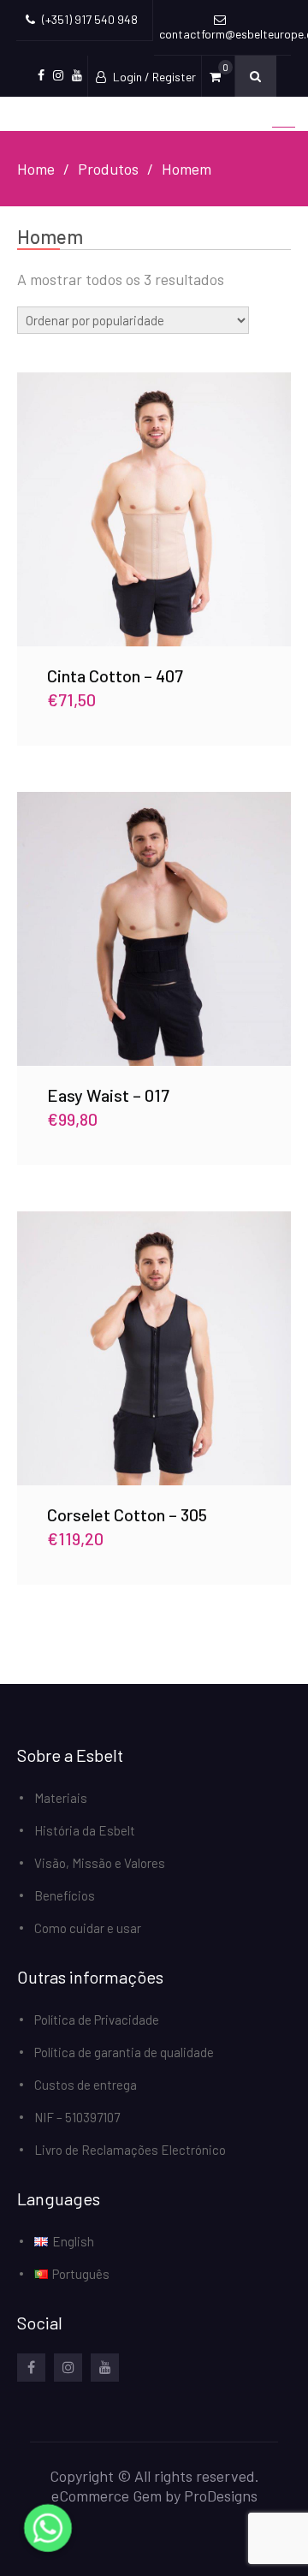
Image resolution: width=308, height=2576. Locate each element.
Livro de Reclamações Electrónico (130, 2150)
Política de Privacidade (97, 2020)
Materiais (61, 1798)
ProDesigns (221, 2496)
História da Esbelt (86, 1830)
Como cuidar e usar (88, 1928)
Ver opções (154, 509)
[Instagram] (68, 2368)
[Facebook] (31, 2368)
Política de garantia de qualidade (124, 2052)
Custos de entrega (86, 2085)
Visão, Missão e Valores (100, 1863)
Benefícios (65, 1895)
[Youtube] (105, 2368)
